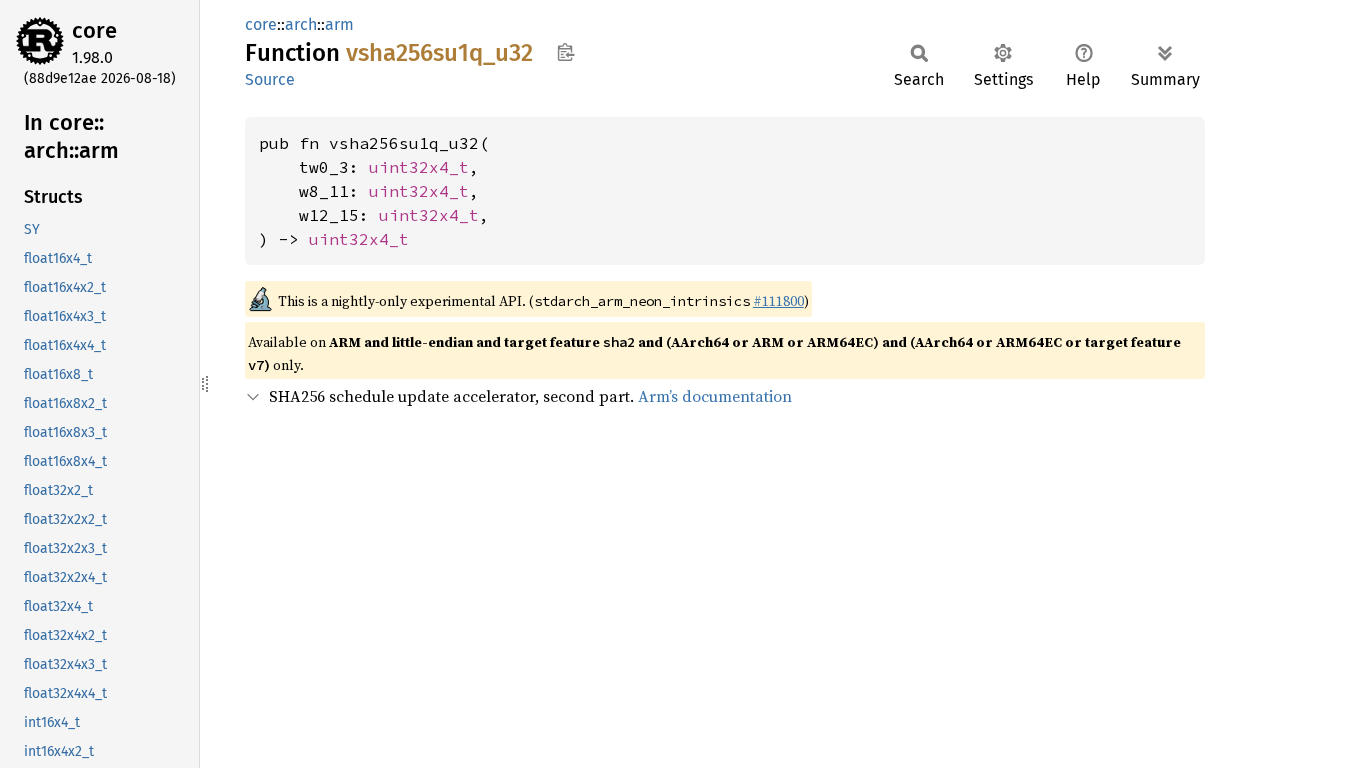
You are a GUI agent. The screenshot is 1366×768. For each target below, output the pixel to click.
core (94, 30)
